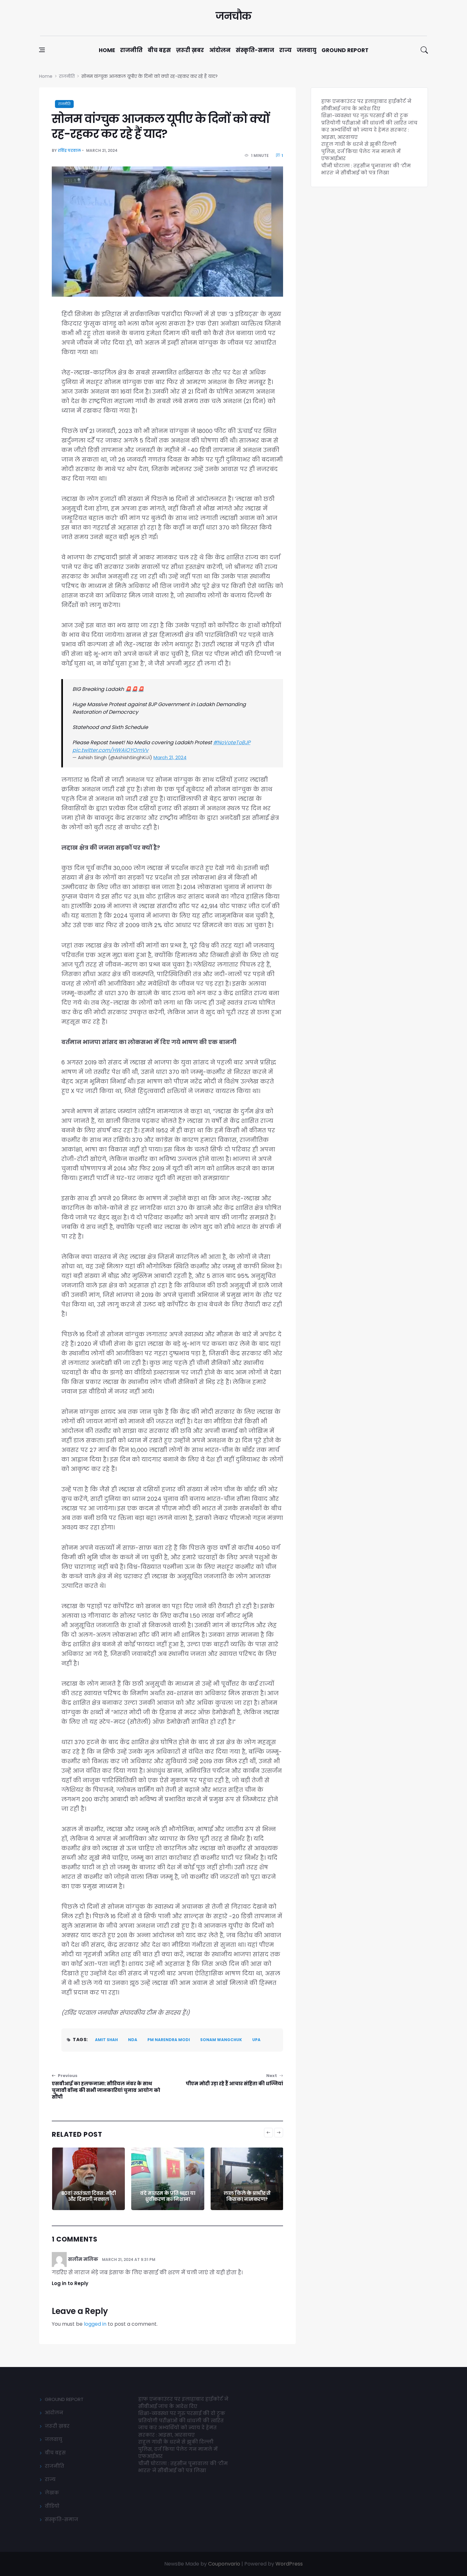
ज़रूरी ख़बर (190, 50)
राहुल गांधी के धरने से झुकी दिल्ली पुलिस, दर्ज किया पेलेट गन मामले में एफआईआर (361, 151)
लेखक (52, 2493)
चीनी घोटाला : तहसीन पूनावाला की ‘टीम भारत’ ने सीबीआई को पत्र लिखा (366, 169)
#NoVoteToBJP (232, 742)
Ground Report (345, 50)
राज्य (285, 50)
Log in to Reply (70, 2283)
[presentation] (268, 2133)
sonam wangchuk (221, 2040)
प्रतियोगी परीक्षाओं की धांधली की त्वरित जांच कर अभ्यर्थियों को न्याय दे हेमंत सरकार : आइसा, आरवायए (369, 130)
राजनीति (131, 50)
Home (107, 50)
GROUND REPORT (64, 2399)
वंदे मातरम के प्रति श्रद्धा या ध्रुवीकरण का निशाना (88, 2196)
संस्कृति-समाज (255, 50)
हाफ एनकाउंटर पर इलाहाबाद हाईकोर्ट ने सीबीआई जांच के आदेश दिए (366, 105)
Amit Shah (106, 2040)
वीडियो (52, 2506)
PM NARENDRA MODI (169, 2040)
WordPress (289, 2564)
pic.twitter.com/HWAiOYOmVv (110, 750)
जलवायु (307, 50)
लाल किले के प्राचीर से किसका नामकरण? (168, 2196)
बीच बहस (159, 50)
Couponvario (224, 2564)
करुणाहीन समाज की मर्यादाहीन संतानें (247, 2196)
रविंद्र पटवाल (69, 150)
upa (256, 2040)
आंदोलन (220, 50)
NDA (133, 2040)
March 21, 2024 (170, 757)
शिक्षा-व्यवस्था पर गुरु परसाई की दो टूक (365, 115)
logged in (95, 2324)
